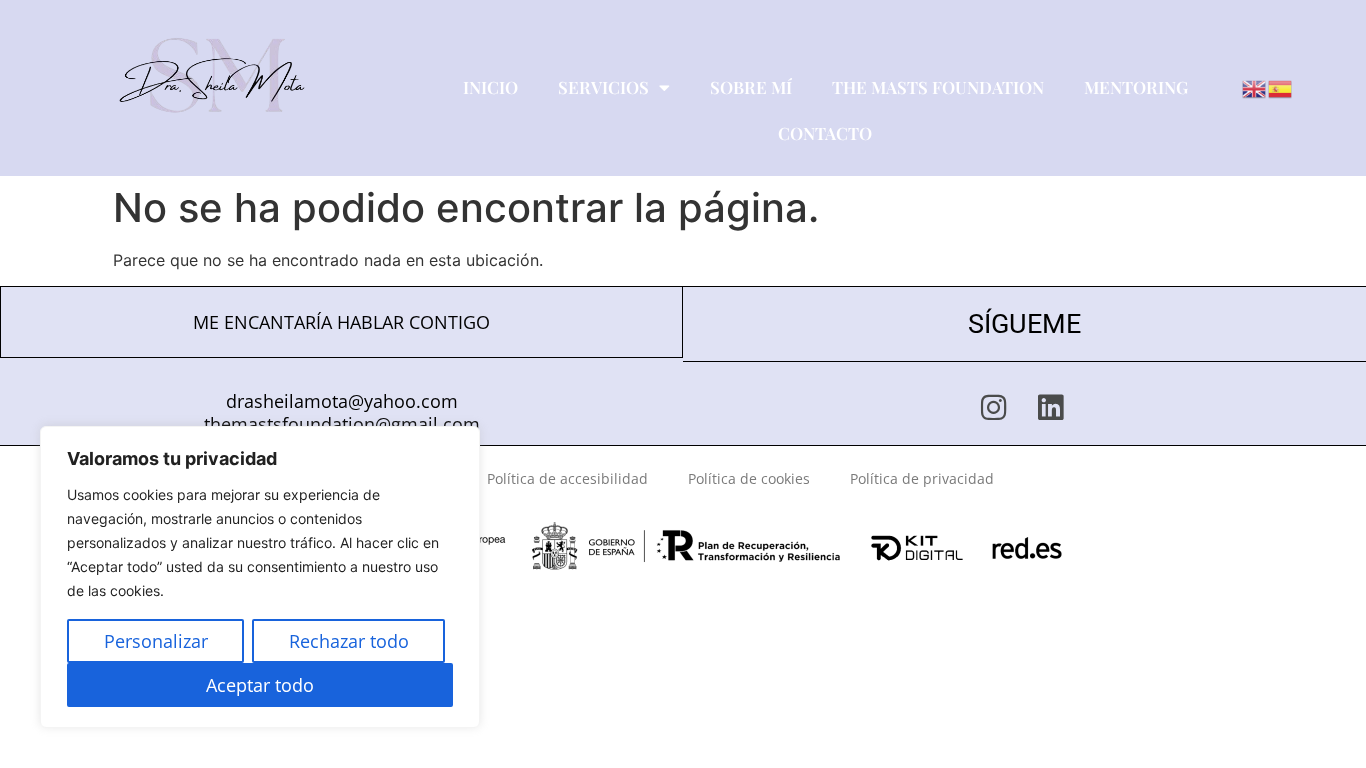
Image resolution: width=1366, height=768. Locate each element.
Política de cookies (749, 478)
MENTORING (1136, 87)
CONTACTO (825, 133)
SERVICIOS (603, 87)
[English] (1255, 87)
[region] (260, 577)
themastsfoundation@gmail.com (342, 424)
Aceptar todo (260, 685)
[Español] (1281, 87)
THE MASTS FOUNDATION (938, 87)
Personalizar (156, 641)
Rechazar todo (349, 641)
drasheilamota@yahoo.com (342, 401)
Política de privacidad (922, 478)
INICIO (490, 87)
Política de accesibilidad (567, 478)
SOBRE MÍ (751, 87)
